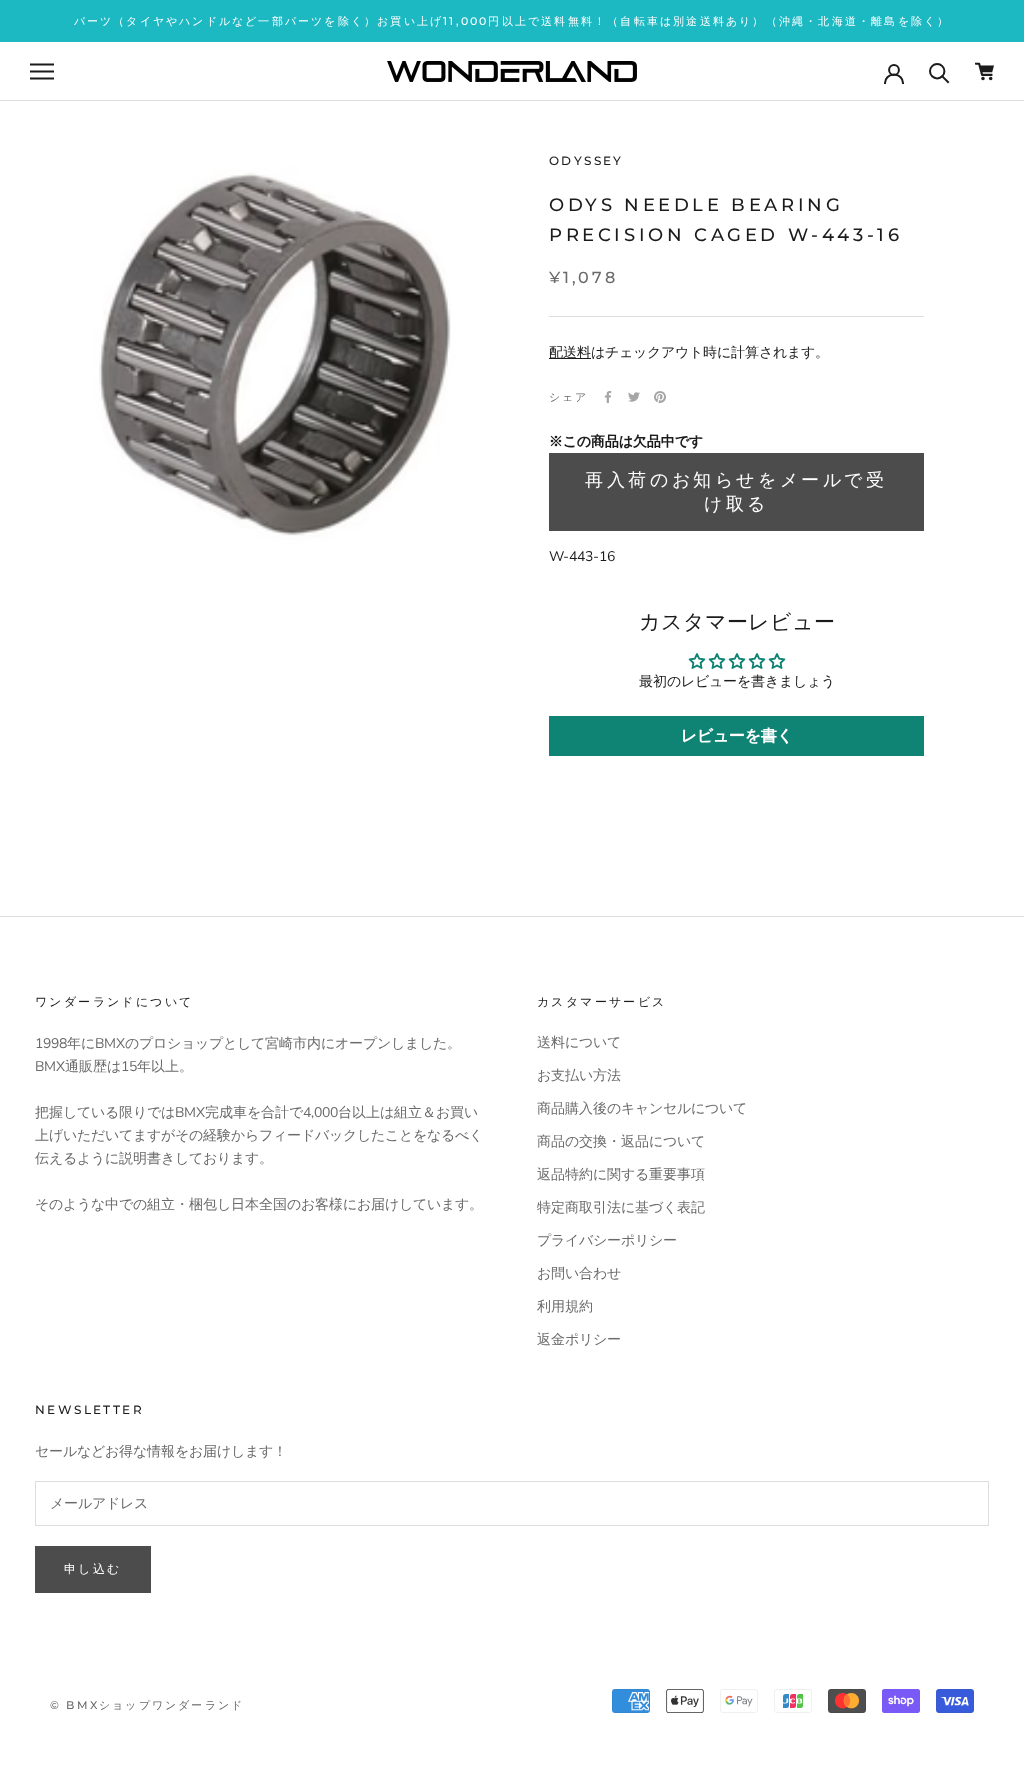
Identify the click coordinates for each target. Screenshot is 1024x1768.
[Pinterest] (660, 397)
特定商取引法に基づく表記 (621, 1207)
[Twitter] (634, 397)
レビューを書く (737, 736)
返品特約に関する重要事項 (621, 1174)
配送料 (570, 352)
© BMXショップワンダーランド (147, 1705)
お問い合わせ (579, 1273)
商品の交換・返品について (621, 1141)
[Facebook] (608, 397)
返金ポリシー (579, 1339)
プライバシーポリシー (607, 1240)
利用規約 (565, 1306)
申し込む (93, 1568)
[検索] (939, 71)
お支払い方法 (579, 1075)
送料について (579, 1042)
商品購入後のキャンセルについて (642, 1108)
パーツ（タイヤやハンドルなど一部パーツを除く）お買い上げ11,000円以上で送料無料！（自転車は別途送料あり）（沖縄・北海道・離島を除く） (512, 21)
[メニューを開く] (42, 71)
